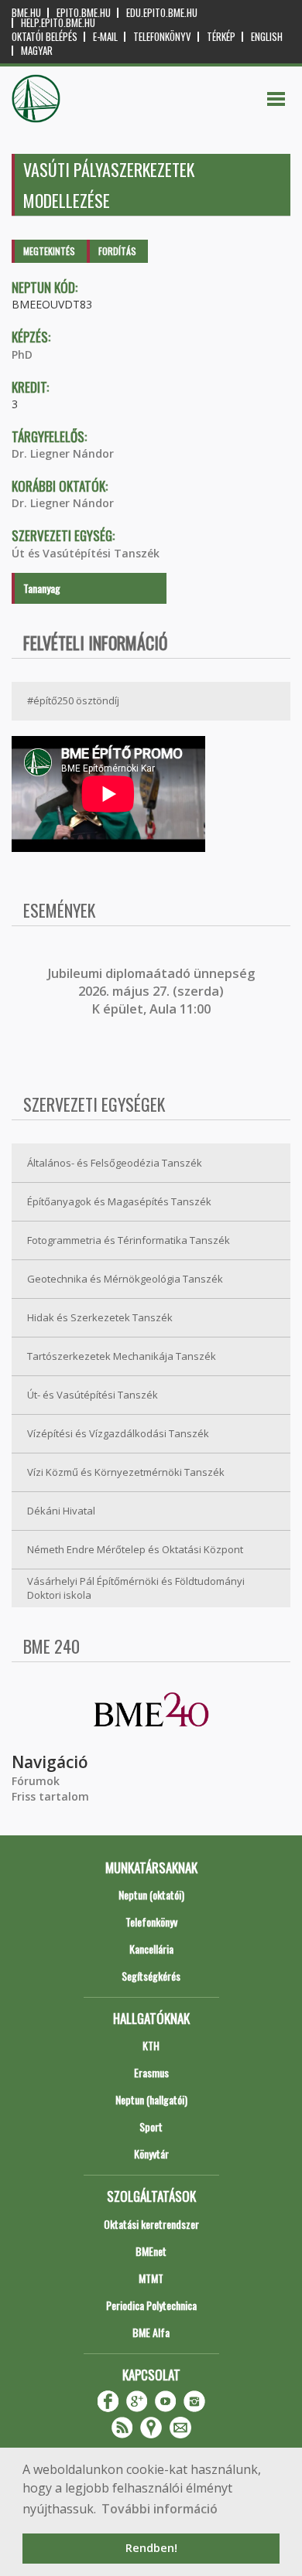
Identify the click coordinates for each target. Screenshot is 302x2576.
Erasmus (151, 2072)
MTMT (151, 2278)
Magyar (37, 51)
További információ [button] (160, 2509)
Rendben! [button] (151, 2548)
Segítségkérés (151, 1976)
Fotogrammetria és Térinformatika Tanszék (129, 1240)
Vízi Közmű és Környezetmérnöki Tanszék (126, 1472)
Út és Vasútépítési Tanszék (86, 553)
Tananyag (42, 588)
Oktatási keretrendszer (151, 2224)
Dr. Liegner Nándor (63, 453)
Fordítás (117, 251)
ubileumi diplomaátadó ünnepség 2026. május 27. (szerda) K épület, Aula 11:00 (153, 992)
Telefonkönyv (162, 37)
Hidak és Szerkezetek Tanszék (100, 1317)
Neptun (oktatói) (151, 1895)
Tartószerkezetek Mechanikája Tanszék (122, 1356)
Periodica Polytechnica (151, 2305)
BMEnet (151, 2251)
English (267, 37)
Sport (151, 2126)
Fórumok (36, 1781)
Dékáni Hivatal (61, 1511)
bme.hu (26, 13)
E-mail (105, 37)
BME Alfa (151, 2332)
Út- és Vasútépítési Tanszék (93, 1395)
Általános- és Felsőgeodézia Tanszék (115, 1163)
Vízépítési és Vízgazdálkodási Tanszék (118, 1433)
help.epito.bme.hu (58, 23)
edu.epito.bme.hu (162, 13)
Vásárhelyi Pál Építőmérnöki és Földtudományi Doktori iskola (136, 1588)
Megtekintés (49, 251)
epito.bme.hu (84, 13)
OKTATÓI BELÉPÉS (45, 37)
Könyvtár (151, 2153)
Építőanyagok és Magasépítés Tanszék (119, 1201)
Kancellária (151, 1949)
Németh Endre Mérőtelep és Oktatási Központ (135, 1549)
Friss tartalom (50, 1796)
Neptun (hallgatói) (151, 2099)
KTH (151, 2045)
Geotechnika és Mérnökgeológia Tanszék (125, 1279)
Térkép (221, 37)
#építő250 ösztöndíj (73, 700)
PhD (22, 354)
